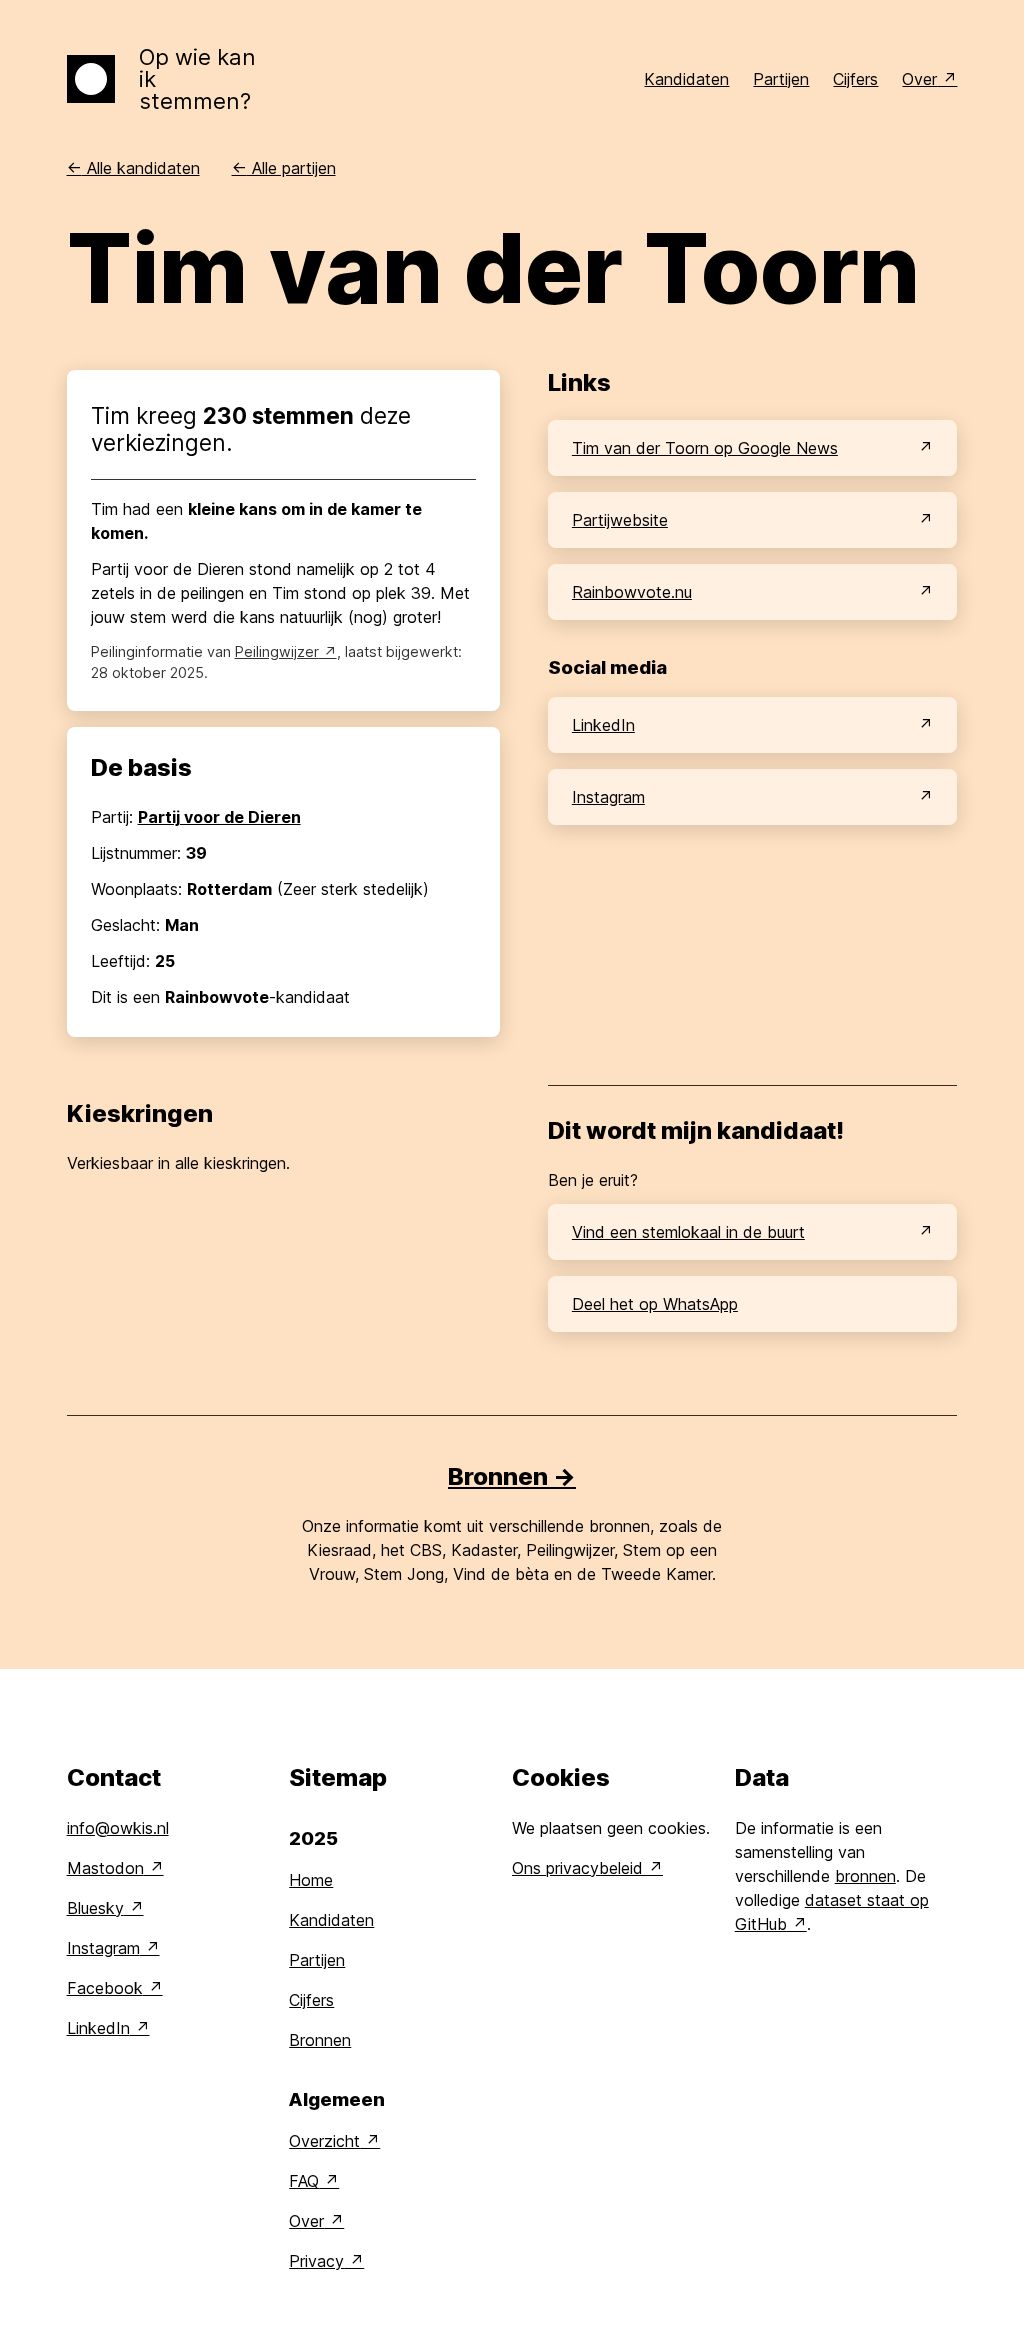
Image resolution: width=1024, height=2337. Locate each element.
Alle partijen (284, 168)
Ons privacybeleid (577, 1868)
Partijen (781, 79)
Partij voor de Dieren (219, 817)
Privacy (316, 2261)
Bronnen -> (512, 1476)
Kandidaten (686, 79)
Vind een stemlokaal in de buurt (688, 1232)
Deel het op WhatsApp (655, 1304)
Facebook (105, 1988)
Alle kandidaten (133, 168)
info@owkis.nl (118, 1828)
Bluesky (95, 1908)
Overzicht (324, 2141)
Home (311, 1880)
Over (919, 79)
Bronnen (320, 2040)
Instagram (608, 797)
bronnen (865, 1876)
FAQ (304, 2181)
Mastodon (105, 1868)
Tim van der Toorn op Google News (705, 448)
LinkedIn (603, 725)
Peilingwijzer (277, 651)
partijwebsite (620, 520)
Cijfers (855, 79)
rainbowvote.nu (632, 592)
